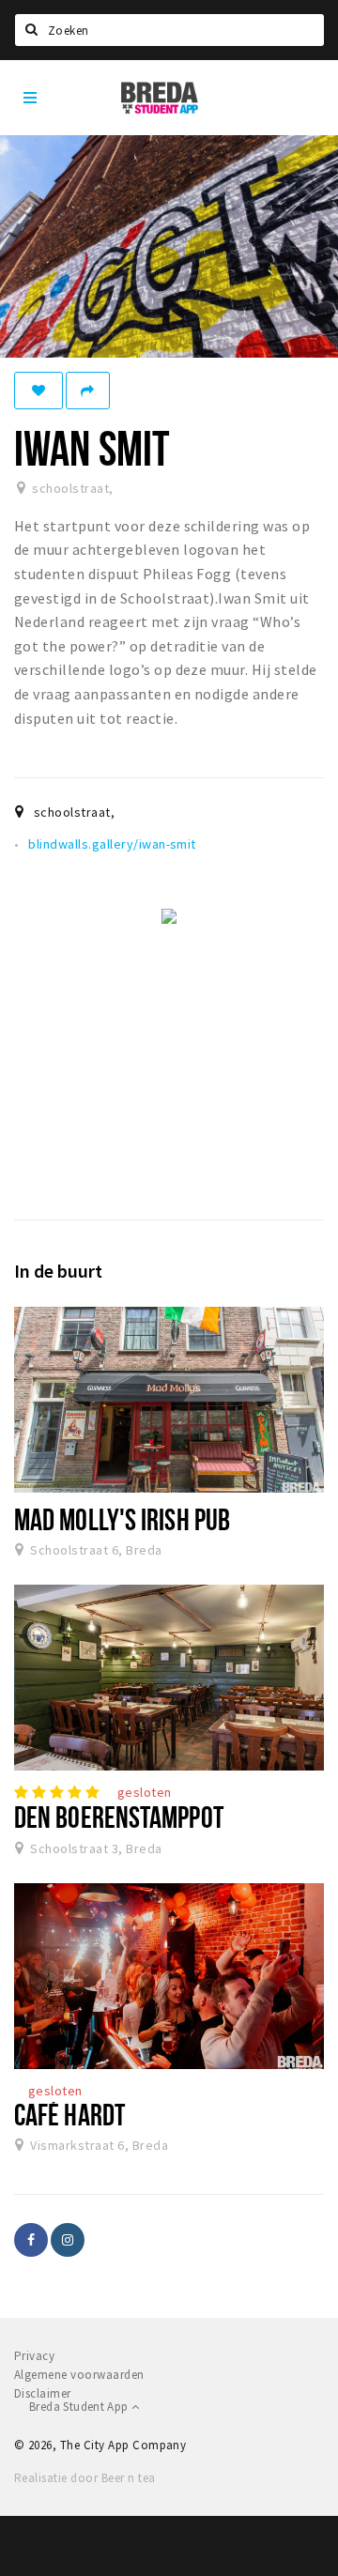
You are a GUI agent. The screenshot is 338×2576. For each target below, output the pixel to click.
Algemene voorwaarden (79, 2375)
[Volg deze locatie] (38, 391)
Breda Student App (80, 2407)
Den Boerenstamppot (119, 1817)
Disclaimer (43, 2393)
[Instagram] (68, 2240)
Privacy (34, 2356)
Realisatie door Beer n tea (84, 2478)
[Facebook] (31, 2240)
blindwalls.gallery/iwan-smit (112, 844)
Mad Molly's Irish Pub (122, 1519)
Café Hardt (69, 2114)
